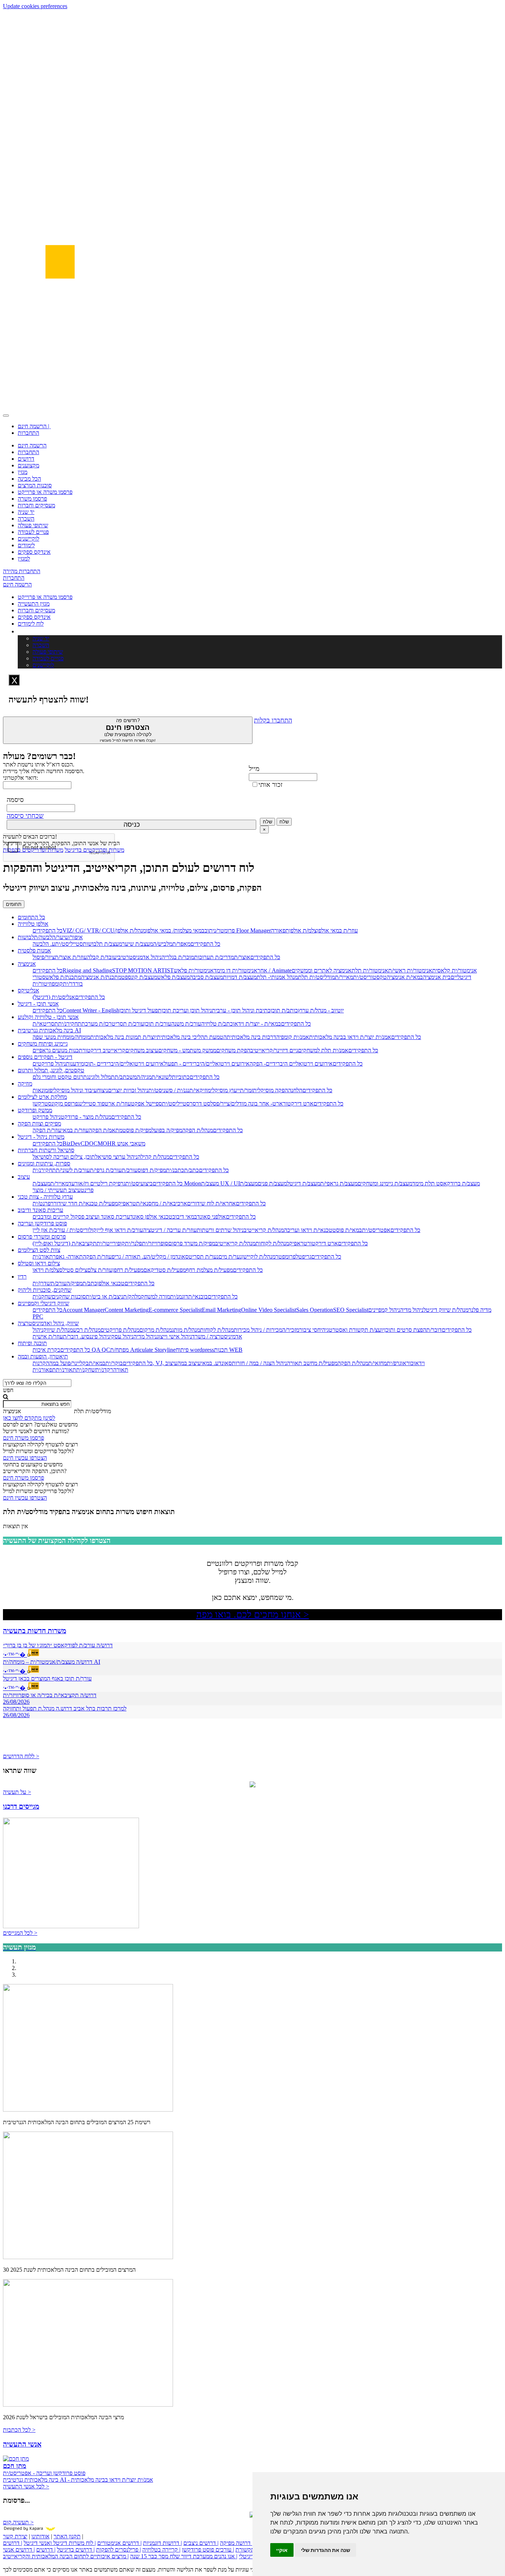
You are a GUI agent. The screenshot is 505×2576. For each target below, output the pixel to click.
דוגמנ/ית (179, 1297)
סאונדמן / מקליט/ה (168, 1257)
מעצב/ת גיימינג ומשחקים (385, 1183)
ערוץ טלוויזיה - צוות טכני (45, 1197)
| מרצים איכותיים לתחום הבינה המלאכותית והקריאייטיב (66, 2556)
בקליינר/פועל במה (69, 1363)
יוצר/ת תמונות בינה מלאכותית (123, 1037)
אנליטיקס (28, 990)
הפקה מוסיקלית (270, 1090)
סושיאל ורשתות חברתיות (46, 1150)
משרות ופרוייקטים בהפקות (33, 850)
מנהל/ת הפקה (198, 1130)
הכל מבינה (29, 479)
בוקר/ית (114, 1363)
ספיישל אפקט (146, 1103)
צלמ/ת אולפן (303, 930)
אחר (262, 970)
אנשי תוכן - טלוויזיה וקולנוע (48, 1017)
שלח (267, 822)
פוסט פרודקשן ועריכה (42, 1223)
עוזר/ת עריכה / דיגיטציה (170, 1230)
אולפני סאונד (211, 1217)
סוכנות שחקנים (69, 1297)
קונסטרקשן (45, 1103)
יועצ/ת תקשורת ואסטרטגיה (353, 1330)
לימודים (26, 545)
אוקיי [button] (282, 2550)
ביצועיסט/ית (139, 1183)
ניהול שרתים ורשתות (220, 1230)
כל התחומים (31, 917)
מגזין (23, 472)
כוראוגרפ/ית (400, 1363)
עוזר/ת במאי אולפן (337, 930)
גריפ (307, 1257)
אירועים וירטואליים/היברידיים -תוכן (124, 1064)
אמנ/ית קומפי (294, 1037)
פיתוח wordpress (195, 1350)
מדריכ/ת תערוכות (214, 957)
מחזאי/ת (377, 1363)
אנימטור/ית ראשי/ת (410, 970)
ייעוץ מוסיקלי (225, 1090)
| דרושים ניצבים (201, 2543)
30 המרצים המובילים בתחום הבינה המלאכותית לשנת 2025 (69, 2270)
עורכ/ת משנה (186, 1024)
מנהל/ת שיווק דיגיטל (446, 1310)
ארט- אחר (270, 1103)
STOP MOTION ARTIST (143, 970)
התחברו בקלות (273, 720)
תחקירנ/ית (70, 1024)
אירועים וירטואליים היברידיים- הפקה (291, 1064)
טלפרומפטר (289, 1257)
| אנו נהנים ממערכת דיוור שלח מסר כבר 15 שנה (184, 2556)
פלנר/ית (133, 1243)
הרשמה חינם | (34, 426)
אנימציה (27, 964)
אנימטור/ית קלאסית (455, 970)
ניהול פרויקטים (49, 1064)
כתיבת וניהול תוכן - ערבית (241, 1010)
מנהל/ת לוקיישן (259, 1257)
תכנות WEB (228, 1350)
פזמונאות (43, 1090)
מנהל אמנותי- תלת (277, 977)
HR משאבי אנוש (126, 1143)
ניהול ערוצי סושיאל (116, 1157)
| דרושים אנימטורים (119, 2543)
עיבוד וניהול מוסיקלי (75, 1090)
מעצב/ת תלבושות (102, 944)
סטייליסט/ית (69, 944)
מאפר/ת (181, 944)
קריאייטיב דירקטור (104, 1050)
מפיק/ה (74, 1283)
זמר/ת (246, 1090)
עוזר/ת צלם (100, 1270)
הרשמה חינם (32, 445)
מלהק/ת (132, 1297)
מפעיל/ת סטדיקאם (165, 1270)
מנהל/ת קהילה (153, 1157)
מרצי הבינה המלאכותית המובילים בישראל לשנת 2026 (63, 2417)
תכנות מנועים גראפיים (57, 1050)
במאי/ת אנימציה (405, 977)
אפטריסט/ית (376, 1230)
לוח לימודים (31, 624)
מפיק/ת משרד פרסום (192, 1243)
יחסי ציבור (311, 1330)
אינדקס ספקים (34, 552)
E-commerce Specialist (175, 1310)
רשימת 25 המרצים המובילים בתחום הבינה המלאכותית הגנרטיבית (77, 2122)
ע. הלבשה (44, 944)
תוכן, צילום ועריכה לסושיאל (64, 1157)
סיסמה (15, 800)
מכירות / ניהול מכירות (258, 1330)
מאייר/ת (344, 977)
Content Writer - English (91, 1010)
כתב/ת (192, 1170)
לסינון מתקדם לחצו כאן (29, 1418)
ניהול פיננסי (97, 1336)
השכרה (26, 519)
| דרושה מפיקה (237, 2543)
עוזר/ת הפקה (47, 1130)
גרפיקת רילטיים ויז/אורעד (97, 1183)
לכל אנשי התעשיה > (26, 2486)
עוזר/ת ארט (118, 1103)
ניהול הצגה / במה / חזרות (259, 1363)
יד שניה (26, 512)
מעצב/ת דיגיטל (304, 1183)
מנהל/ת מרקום (156, 1330)
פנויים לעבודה (33, 532)
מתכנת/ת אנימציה (101, 977)
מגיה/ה (144, 1077)
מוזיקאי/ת (200, 1090)
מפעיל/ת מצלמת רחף (209, 1270)
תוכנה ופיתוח (32, 1343)
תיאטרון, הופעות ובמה (43, 1356)
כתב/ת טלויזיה (217, 1024)
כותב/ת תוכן (284, 1010)
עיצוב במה (189, 1363)
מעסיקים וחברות (36, 505)
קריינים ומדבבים (51, 1217)
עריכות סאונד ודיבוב (40, 1210)
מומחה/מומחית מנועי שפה (61, 1037)
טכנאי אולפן (111, 1283)
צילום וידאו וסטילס (39, 1263)
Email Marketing (221, 1310)
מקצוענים (28, 465)
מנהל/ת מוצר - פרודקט (86, 1117)
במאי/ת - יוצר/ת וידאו (257, 1024)
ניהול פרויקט (47, 1117)
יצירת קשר (15, 2536)
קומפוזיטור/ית (48, 984)
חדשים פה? (128, 730)
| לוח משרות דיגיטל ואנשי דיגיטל (60, 2543)
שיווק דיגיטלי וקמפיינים (43, 1303)
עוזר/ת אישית (48, 1336)
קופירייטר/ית (111, 1243)
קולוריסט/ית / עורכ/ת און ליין (65, 1230)
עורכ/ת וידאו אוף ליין (120, 1230)
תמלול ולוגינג (101, 1077)
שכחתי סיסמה (25, 816)
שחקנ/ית (42, 1297)
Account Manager (84, 1310)
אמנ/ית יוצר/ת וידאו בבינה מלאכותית (350, 1037)
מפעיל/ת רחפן (128, 1270)
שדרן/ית (42, 1283)
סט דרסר (200, 1103)
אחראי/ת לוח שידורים (211, 1203)
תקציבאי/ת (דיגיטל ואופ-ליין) (65, 1243)
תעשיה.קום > (18, 2522)
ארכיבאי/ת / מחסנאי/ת (162, 1203)
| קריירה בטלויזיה (161, 2550)
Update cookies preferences (35, 6)
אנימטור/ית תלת (370, 970)
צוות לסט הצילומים (39, 1250)
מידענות (75, 1064)
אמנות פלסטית (34, 950)
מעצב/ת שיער (138, 944)
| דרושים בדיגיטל (76, 2550)
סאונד (225, 1363)
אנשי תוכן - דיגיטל (38, 1004)
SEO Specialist (351, 1310)
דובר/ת (434, 1330)
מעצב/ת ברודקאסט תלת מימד (446, 1183)
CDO (87, 1143)
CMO (100, 1143)
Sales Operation (315, 1310)
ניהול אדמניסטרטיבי (139, 957)
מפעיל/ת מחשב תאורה (312, 1363)
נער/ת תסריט (204, 1257)
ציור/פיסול (44, 957)
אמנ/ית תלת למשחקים (323, 1050)
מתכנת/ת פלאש (63, 977)
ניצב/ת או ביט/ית (104, 1297)
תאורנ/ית (43, 1257)
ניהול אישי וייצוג (174, 1336)
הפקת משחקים (233, 1050)
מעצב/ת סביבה (206, 977)
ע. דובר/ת (74, 1336)
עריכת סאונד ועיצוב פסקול (100, 1217)
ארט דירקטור (298, 1103)
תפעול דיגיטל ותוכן (140, 1010)
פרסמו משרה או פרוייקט (45, 492)
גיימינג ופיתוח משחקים (43, 1044)
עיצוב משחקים (142, 1050)
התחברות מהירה (22, 571)
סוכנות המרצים (35, 485)
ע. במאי (210, 1363)
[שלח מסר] (253, 1785)
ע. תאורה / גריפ (129, 1257)
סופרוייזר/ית (155, 1243)
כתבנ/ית (175, 1170)
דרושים (26, 459)
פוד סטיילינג (91, 1103)
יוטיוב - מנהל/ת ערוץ (321, 1010)
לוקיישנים (28, 539)
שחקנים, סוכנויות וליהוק (45, 1290)
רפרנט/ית (43, 1203)
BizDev (72, 1143)
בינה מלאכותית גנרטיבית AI (49, 1030)
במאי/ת (97, 1363)
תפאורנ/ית (44, 1370)
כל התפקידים (48, 930)
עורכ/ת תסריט (128, 1024)
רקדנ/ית (104, 1370)
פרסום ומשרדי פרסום (42, 1237)
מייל (254, 769)
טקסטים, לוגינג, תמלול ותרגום (51, 1070)
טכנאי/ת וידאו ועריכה (308, 1230)
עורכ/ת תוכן (158, 1024)
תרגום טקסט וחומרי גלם (60, 1077)
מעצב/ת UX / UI (221, 1183)
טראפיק (127, 1203)
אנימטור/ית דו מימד (235, 970)
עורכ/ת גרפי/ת (106, 1170)
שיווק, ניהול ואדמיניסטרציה (48, 1323)
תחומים (14, 904)
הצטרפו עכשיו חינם (25, 1458)
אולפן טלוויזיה (33, 924)
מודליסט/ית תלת (316, 977)
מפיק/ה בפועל (167, 1130)
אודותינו (40, 2536)
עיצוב (24, 1177)
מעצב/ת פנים (272, 1183)
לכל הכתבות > (19, 2430)
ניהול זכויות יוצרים (128, 1090)
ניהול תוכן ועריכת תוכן (187, 1010)
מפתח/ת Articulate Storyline (143, 1350)
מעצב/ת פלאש (173, 977)
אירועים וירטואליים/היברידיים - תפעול (207, 1064)
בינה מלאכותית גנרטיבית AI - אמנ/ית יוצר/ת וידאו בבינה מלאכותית (78, 2480)
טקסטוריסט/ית (370, 977)
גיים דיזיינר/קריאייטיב (274, 1050)
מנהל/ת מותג (186, 1330)
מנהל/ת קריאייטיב (264, 1230)
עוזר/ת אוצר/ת (71, 957)
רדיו (22, 1277)
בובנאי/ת (198, 1297)
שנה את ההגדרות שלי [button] (326, 2550)
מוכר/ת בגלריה (178, 957)
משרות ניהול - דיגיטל (41, 1137)
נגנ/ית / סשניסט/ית (169, 1090)
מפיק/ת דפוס (152, 1170)
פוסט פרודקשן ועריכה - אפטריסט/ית (44, 2473)
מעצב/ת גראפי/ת (339, 1183)
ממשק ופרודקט (35, 1110)
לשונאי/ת (162, 1077)
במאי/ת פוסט (347, 1230)
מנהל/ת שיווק (58, 1330)
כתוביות (181, 1077)
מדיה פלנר (480, 1310)
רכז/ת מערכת (96, 1024)
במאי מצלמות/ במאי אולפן (175, 930)
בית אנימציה (437, 977)
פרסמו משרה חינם (23, 1438)
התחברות (28, 433)
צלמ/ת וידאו (46, 1270)
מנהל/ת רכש (87, 1330)
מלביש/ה (163, 944)
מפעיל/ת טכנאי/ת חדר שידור (86, 1203)
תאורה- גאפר (68, 1257)
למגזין (24, 558)
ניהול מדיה (412, 1310)
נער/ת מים (230, 1257)
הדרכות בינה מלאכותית (253, 1037)
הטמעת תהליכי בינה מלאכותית (192, 1037)
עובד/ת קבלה (102, 957)
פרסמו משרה (32, 499)
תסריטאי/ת (45, 1024)
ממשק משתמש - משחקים (187, 1050)
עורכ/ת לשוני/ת (73, 1170)
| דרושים (46, 2550)
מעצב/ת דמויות (240, 977)
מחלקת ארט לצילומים (42, 1097)
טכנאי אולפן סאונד (151, 1217)
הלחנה (295, 1090)
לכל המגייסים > (20, 1933)
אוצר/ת (242, 957)
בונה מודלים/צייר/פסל (234, 1103)
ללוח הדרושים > (21, 1756)
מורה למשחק (155, 1297)
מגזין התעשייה (34, 604)
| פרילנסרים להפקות (118, 2550)
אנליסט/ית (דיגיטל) (54, 997)
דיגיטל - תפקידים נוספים (45, 1057)
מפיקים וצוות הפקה (39, 1123)
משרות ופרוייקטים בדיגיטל (94, 850)
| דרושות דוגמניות (162, 2543)
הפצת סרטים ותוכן (405, 1330)
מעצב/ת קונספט (139, 977)
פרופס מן (68, 1103)
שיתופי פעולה (33, 525)
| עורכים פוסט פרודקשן (208, 2550)
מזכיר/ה (291, 1330)
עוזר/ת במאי (75, 1130)
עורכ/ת (130, 1170)
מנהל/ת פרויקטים (120, 1330)
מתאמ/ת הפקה (106, 1130)
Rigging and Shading (87, 970)
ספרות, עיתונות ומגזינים (44, 1163)
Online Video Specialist (269, 1310)
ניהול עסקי (122, 1336)
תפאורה (280, 930)
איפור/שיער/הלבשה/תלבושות (50, 937)
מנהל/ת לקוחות (272, 1243)
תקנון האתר (67, 2536)
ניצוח (102, 1090)
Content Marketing (127, 1310)
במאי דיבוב (185, 1217)
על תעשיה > (17, 1792)
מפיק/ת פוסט (137, 1130)
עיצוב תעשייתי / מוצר (57, 1190)
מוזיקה (25, 1084)
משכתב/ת (126, 1077)
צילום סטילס (73, 1270)
